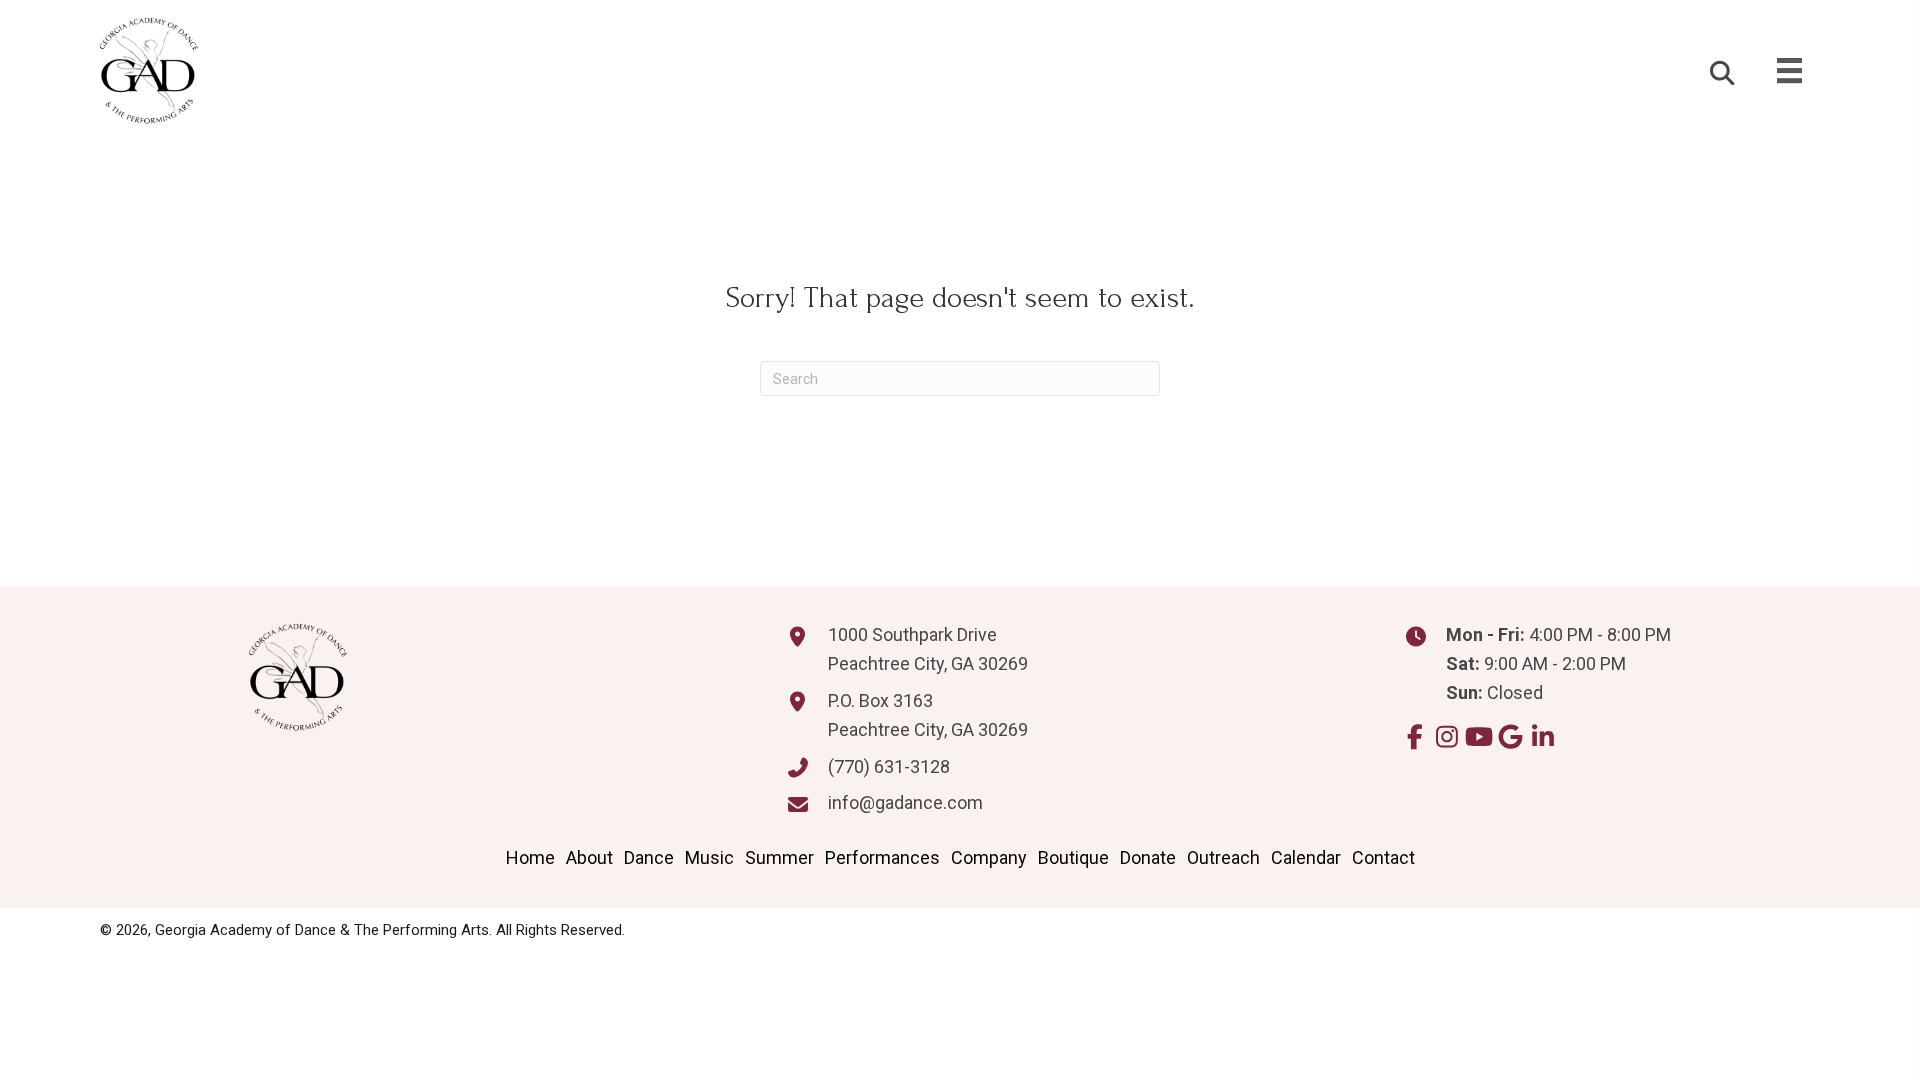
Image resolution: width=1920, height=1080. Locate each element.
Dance (649, 857)
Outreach (1223, 857)
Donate (1148, 857)
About (589, 857)
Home (530, 857)
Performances (882, 857)
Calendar (1306, 857)
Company (989, 857)
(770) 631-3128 (889, 766)
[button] (1414, 736)
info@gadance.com (905, 802)
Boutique (1073, 857)
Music (709, 857)
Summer (779, 857)
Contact (1383, 857)
